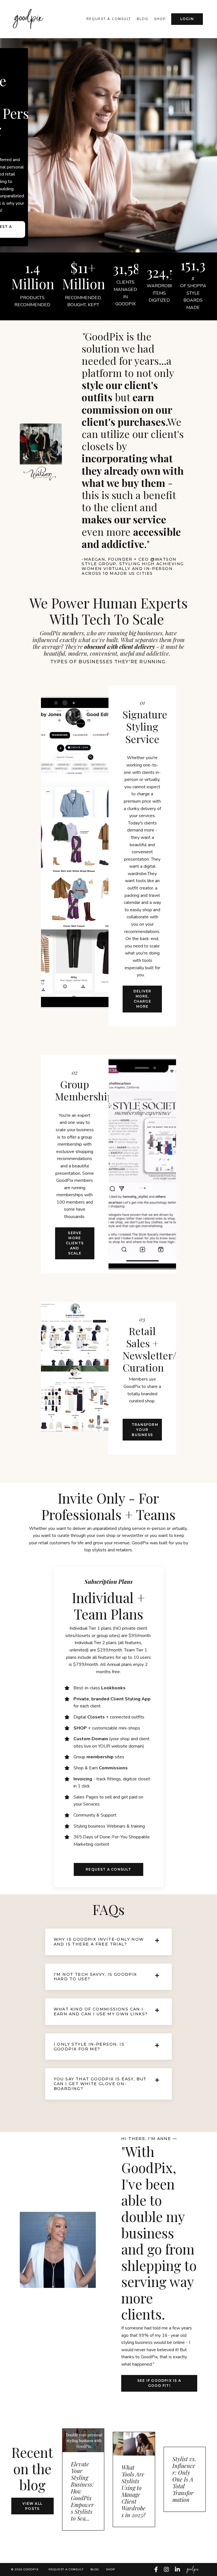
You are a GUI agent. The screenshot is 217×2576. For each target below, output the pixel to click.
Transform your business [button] (145, 1430)
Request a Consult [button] (108, 1869)
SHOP (160, 19)
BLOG (95, 2569)
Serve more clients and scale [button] (75, 1243)
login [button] (187, 19)
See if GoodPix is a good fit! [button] (159, 2383)
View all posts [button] (32, 2506)
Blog (143, 19)
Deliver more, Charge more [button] (142, 999)
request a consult (109, 19)
